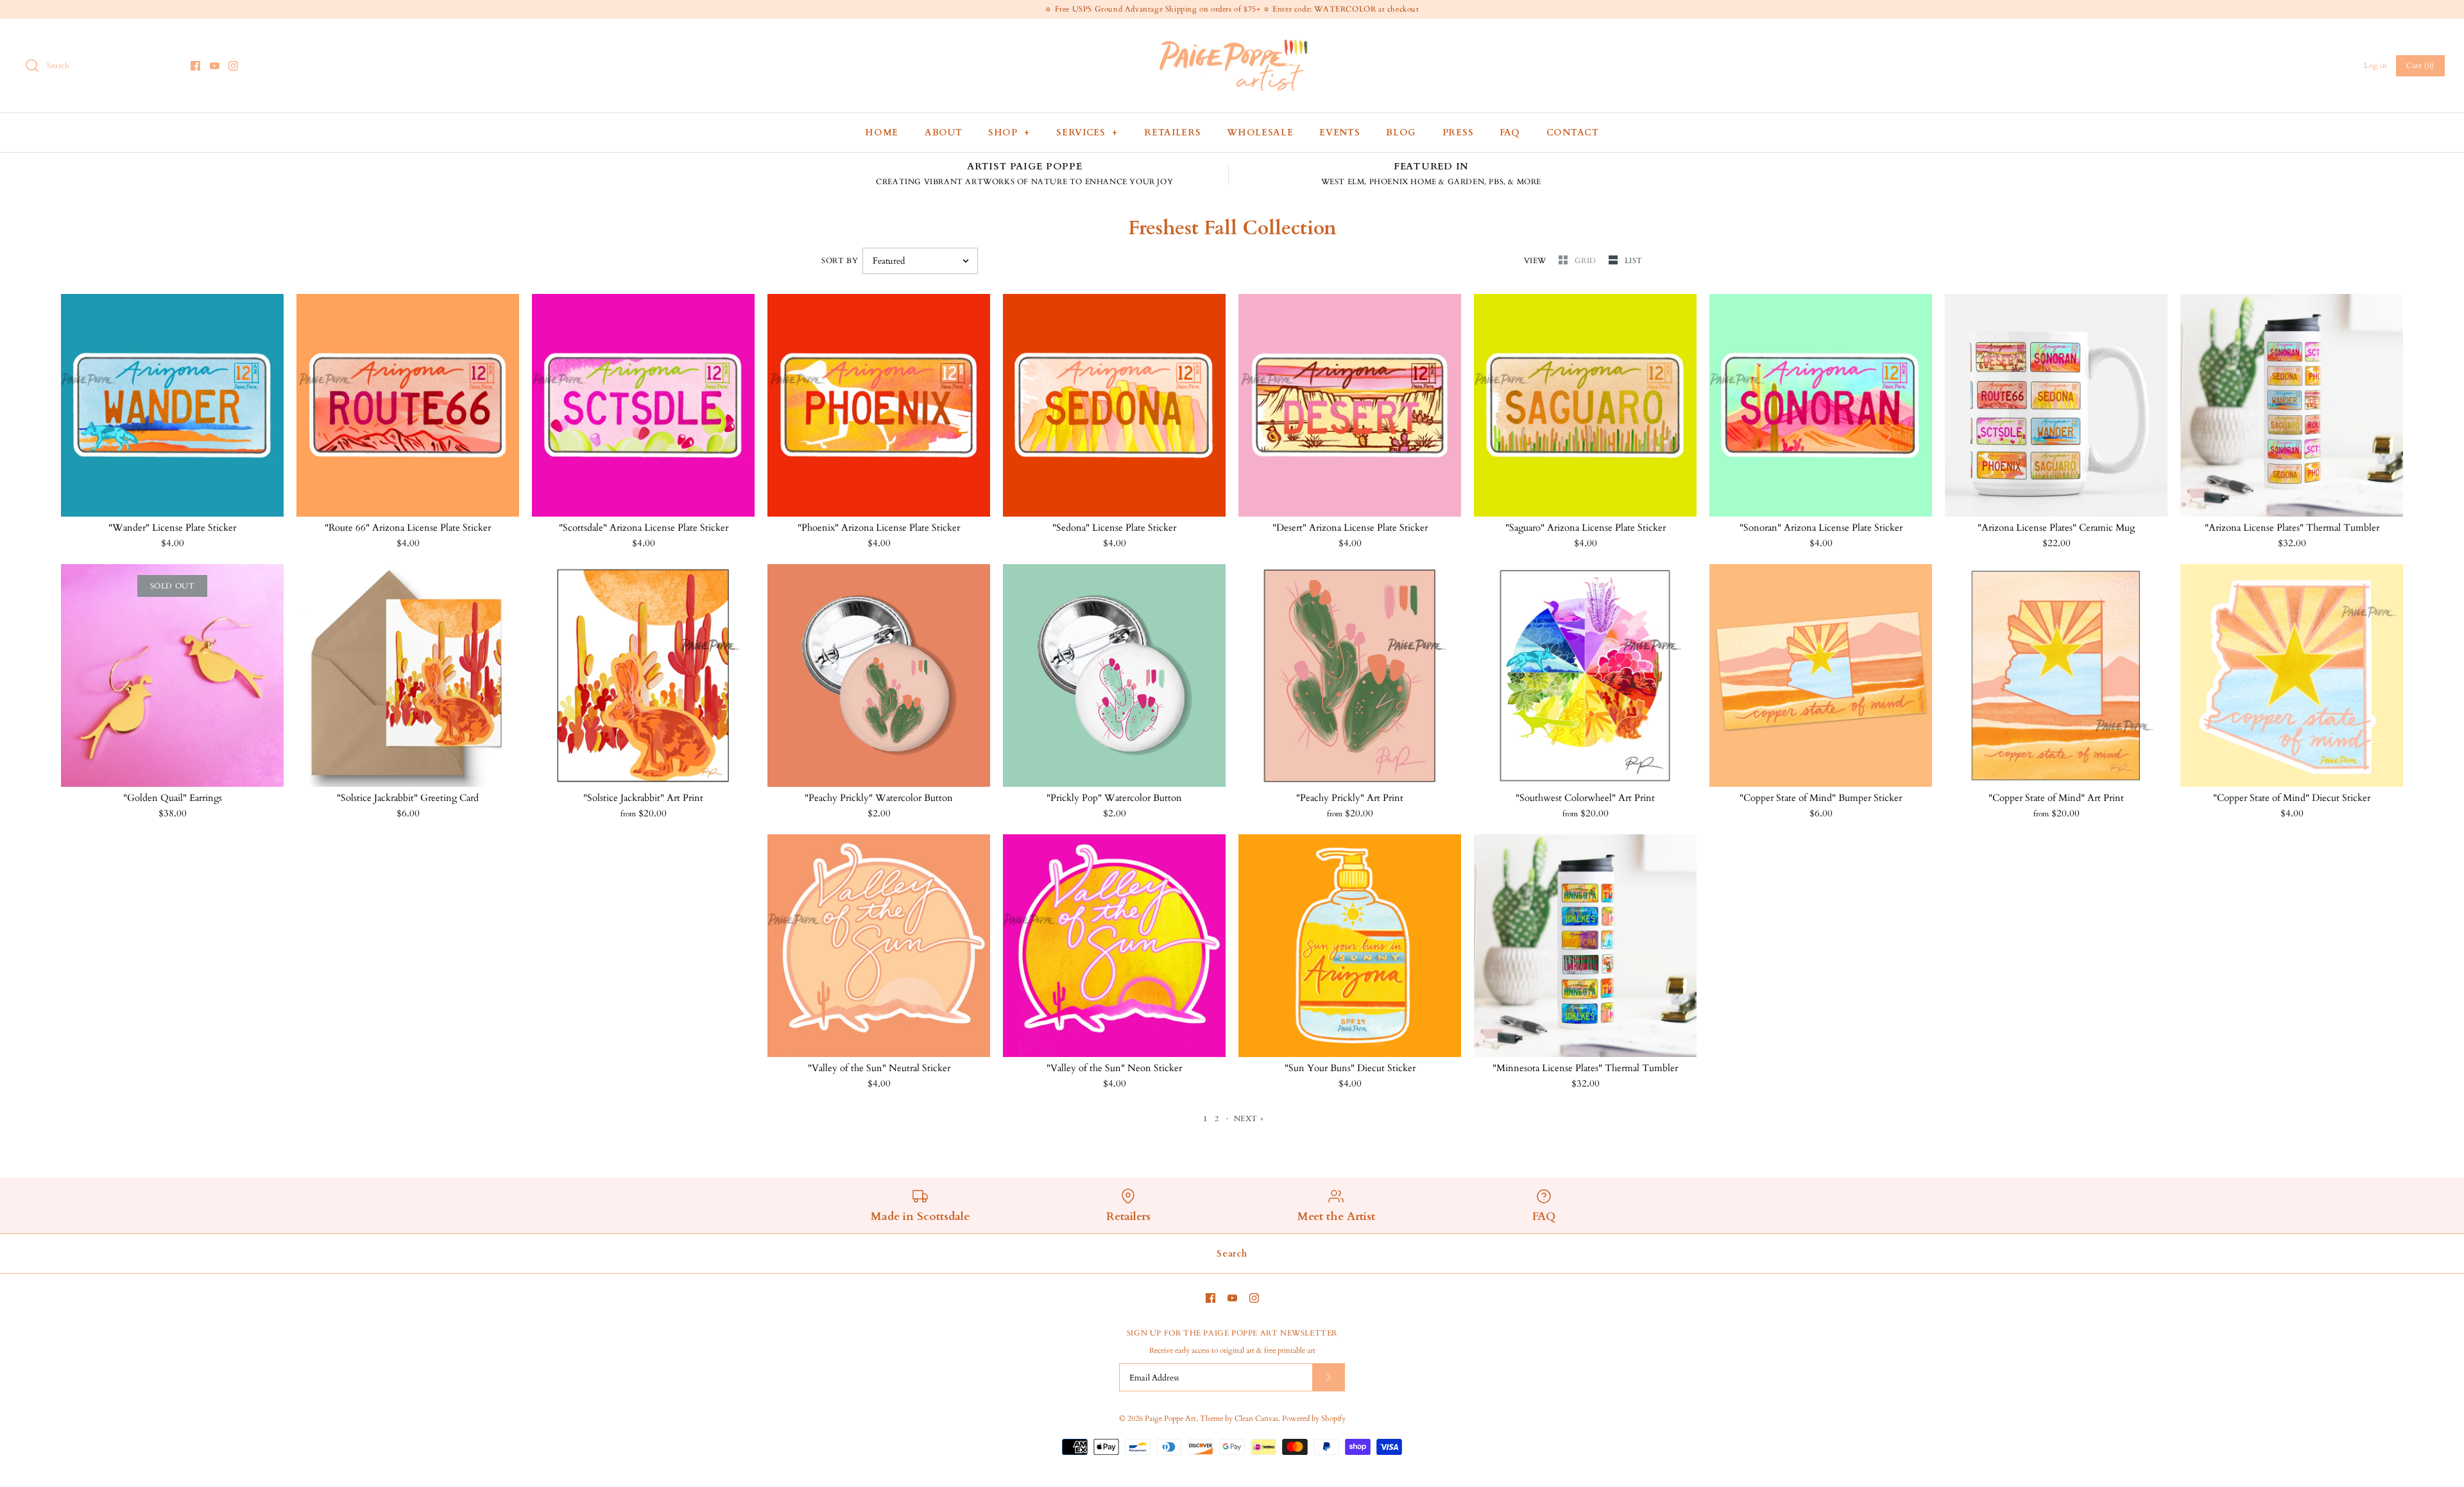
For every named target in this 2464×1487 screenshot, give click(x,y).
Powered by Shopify (1314, 1418)
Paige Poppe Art (1170, 1418)
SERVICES (1087, 133)
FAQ (1510, 133)
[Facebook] (195, 66)
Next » (1249, 1119)
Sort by (840, 261)
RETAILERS (1172, 133)
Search (1232, 1254)
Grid (1587, 261)
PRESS (1458, 133)
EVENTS (1339, 133)
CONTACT (1573, 133)
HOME (882, 133)
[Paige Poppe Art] (1232, 39)
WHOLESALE (1260, 133)
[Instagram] (233, 66)
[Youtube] (215, 66)
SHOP (1009, 133)
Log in (2376, 65)
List (1634, 261)
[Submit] (1328, 1377)
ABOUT (944, 133)
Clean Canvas (1256, 1418)
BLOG (1401, 133)
